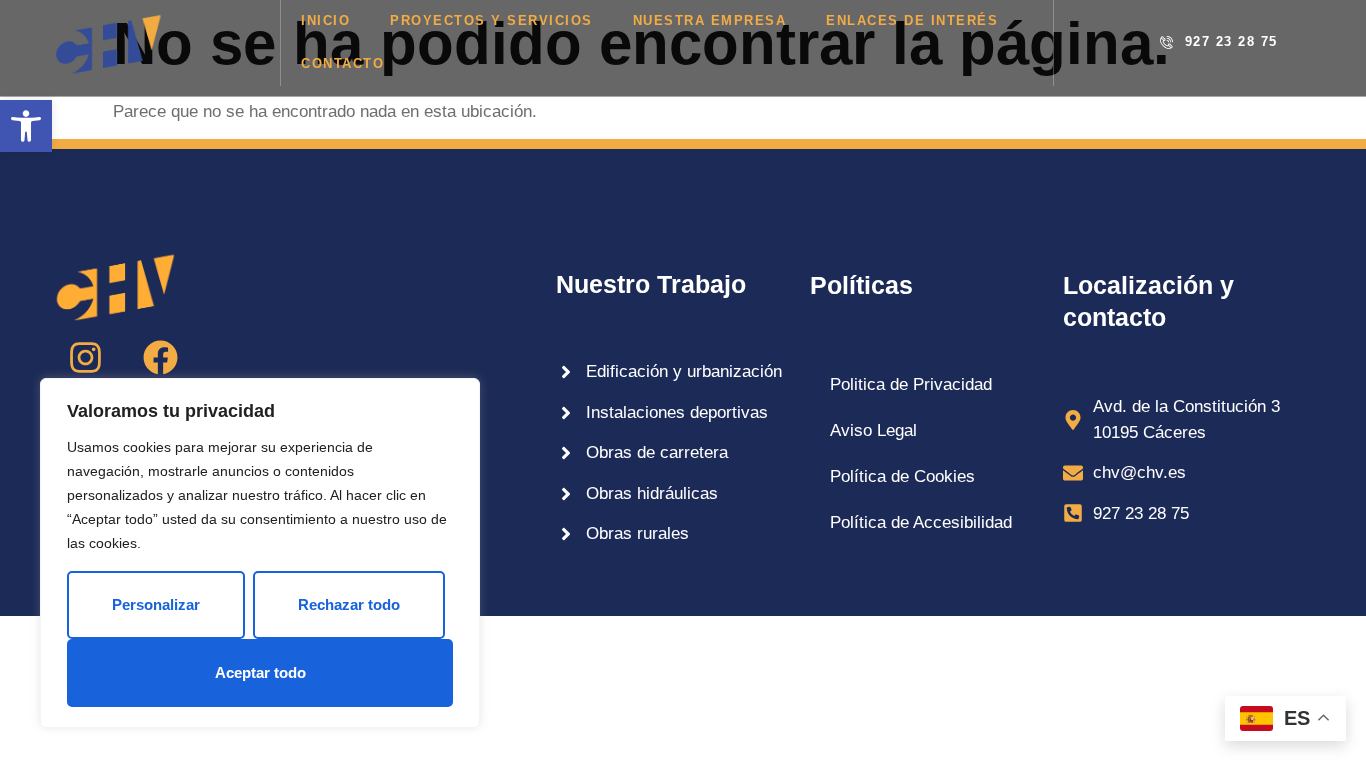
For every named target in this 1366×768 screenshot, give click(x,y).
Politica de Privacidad (911, 384)
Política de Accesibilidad (921, 522)
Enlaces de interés (912, 20)
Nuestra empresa (710, 20)
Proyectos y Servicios (491, 20)
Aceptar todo (260, 672)
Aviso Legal (873, 430)
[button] (26, 126)
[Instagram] (85, 358)
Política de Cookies (902, 476)
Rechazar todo (349, 604)
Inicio (325, 20)
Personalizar (156, 604)
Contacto (342, 63)
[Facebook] (160, 358)
